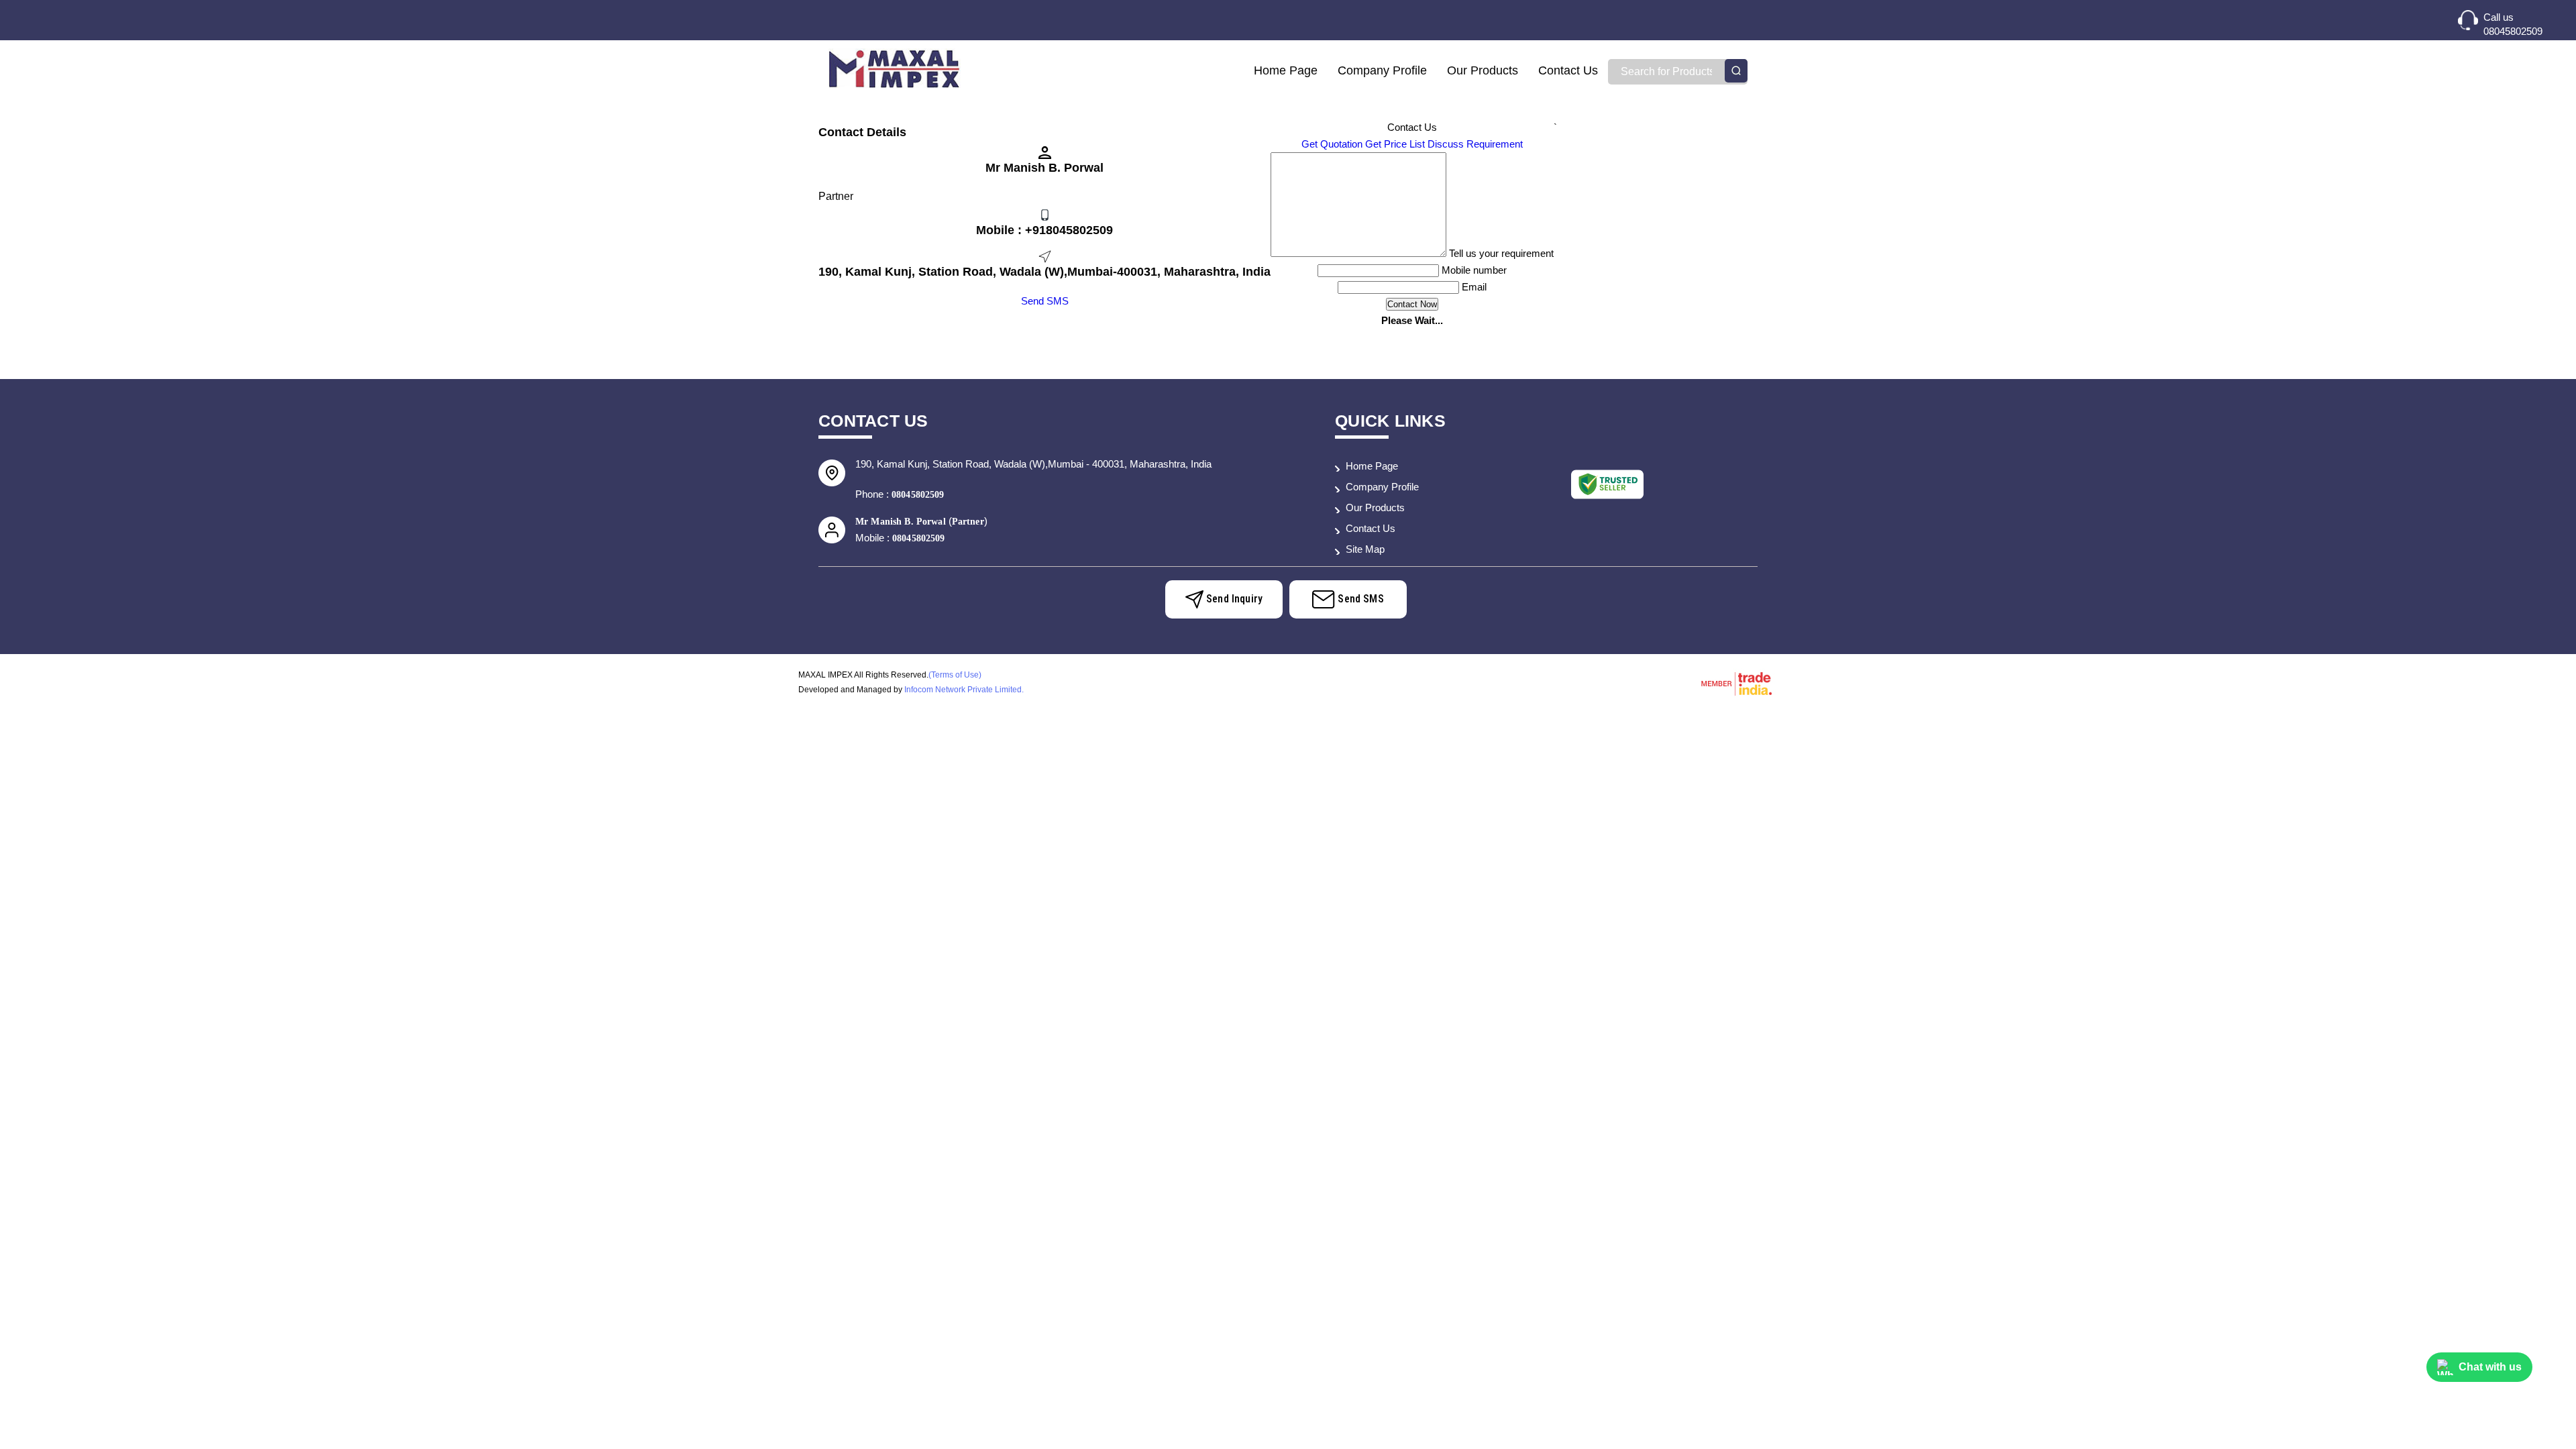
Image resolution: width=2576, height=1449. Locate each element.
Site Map (1365, 549)
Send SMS (1045, 301)
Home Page (1286, 70)
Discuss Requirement (1475, 144)
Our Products (1483, 70)
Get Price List (1395, 144)
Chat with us (2490, 1367)
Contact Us (1568, 70)
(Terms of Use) (955, 675)
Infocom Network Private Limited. (964, 690)
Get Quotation (1332, 144)
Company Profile (1382, 70)
